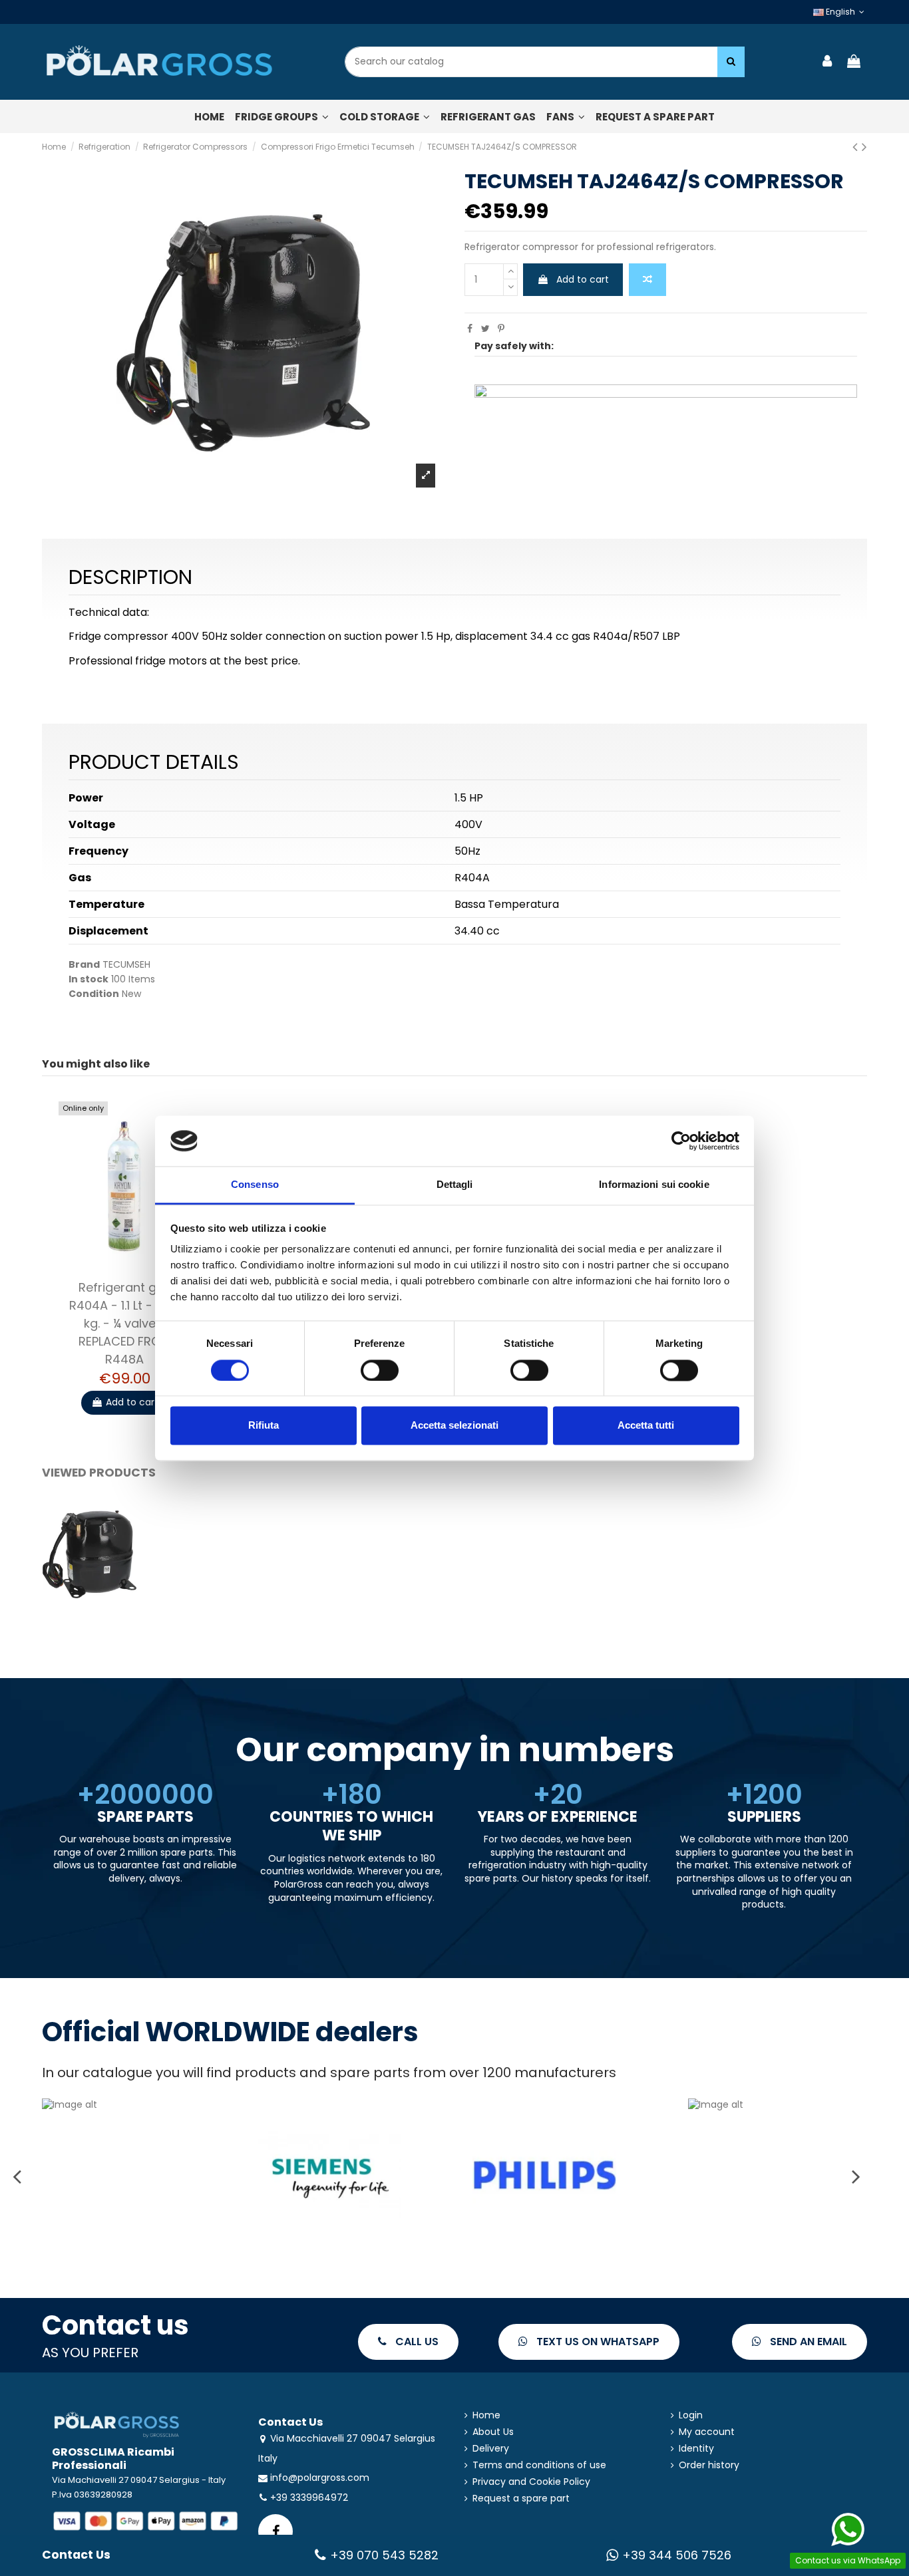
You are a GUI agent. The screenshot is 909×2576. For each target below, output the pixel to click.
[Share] (470, 329)
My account (707, 2432)
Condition (94, 994)
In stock (89, 979)
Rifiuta (264, 1426)
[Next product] (864, 147)
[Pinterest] (501, 329)
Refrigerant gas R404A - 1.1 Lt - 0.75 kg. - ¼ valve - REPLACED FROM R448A (125, 1323)
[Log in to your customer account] (828, 62)
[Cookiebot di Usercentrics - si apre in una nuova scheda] (681, 1141)
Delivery (491, 2449)
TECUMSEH (126, 964)
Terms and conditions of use (539, 2465)
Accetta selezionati (454, 1426)
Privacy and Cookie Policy (531, 2482)
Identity (696, 2449)
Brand (84, 965)
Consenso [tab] (255, 1185)
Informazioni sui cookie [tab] (654, 1185)
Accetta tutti (646, 1426)
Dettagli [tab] (455, 1185)
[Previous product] (857, 147)
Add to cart (583, 279)
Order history (709, 2465)
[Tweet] (485, 329)
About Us (493, 2432)
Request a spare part (521, 2499)
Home (486, 2415)
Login (691, 2415)
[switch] (380, 1370)
